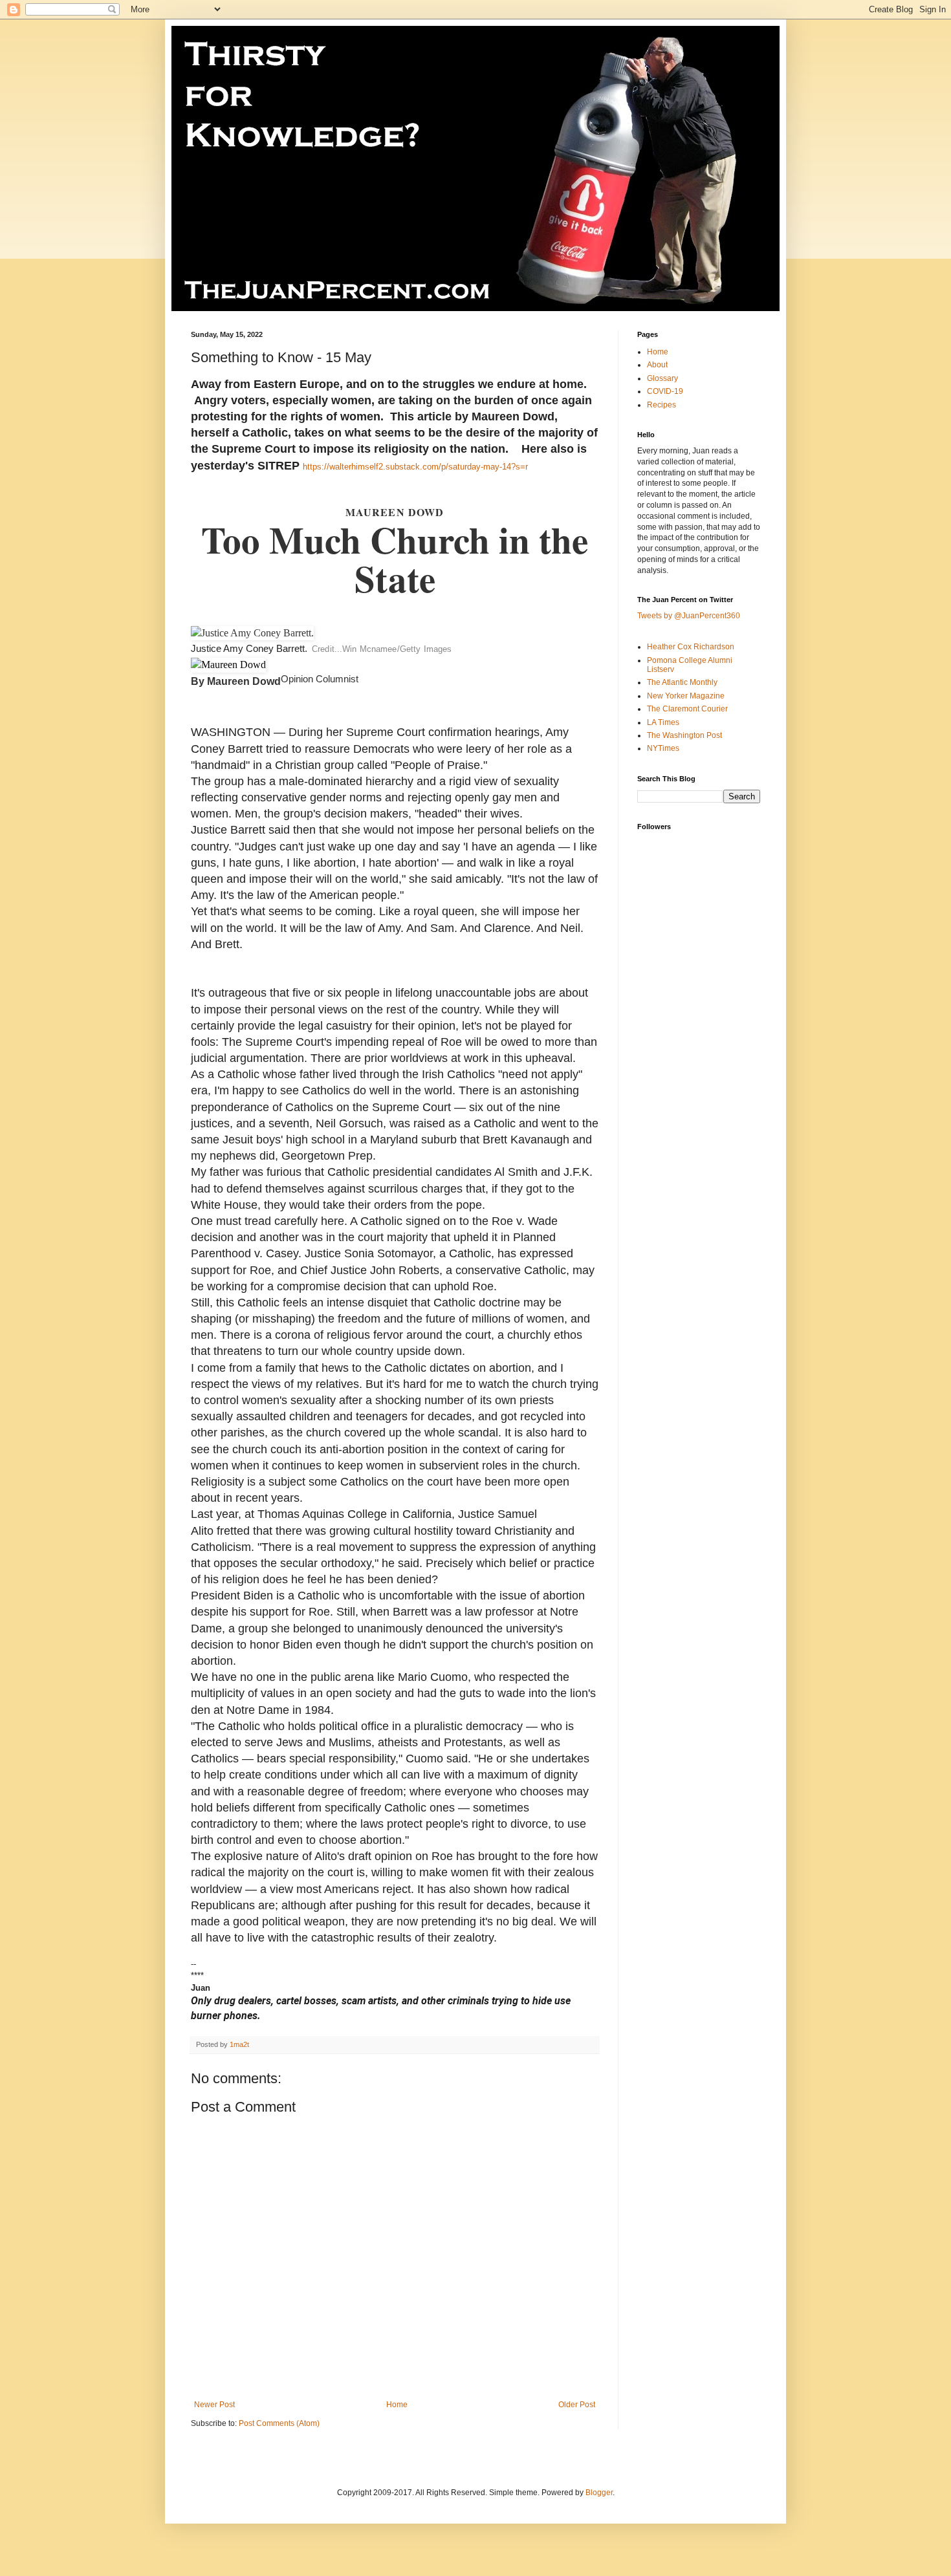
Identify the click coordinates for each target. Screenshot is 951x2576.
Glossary (662, 378)
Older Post (577, 2405)
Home (397, 2405)
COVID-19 (665, 391)
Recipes (661, 405)
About (657, 365)
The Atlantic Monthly (682, 682)
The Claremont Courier (687, 709)
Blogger (599, 2493)
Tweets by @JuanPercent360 (689, 616)
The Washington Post (684, 735)
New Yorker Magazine (686, 696)
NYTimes (663, 748)
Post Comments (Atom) (279, 2423)
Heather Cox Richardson (691, 647)
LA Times (663, 722)
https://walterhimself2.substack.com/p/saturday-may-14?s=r (415, 467)
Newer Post (214, 2405)
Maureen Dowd (244, 681)
